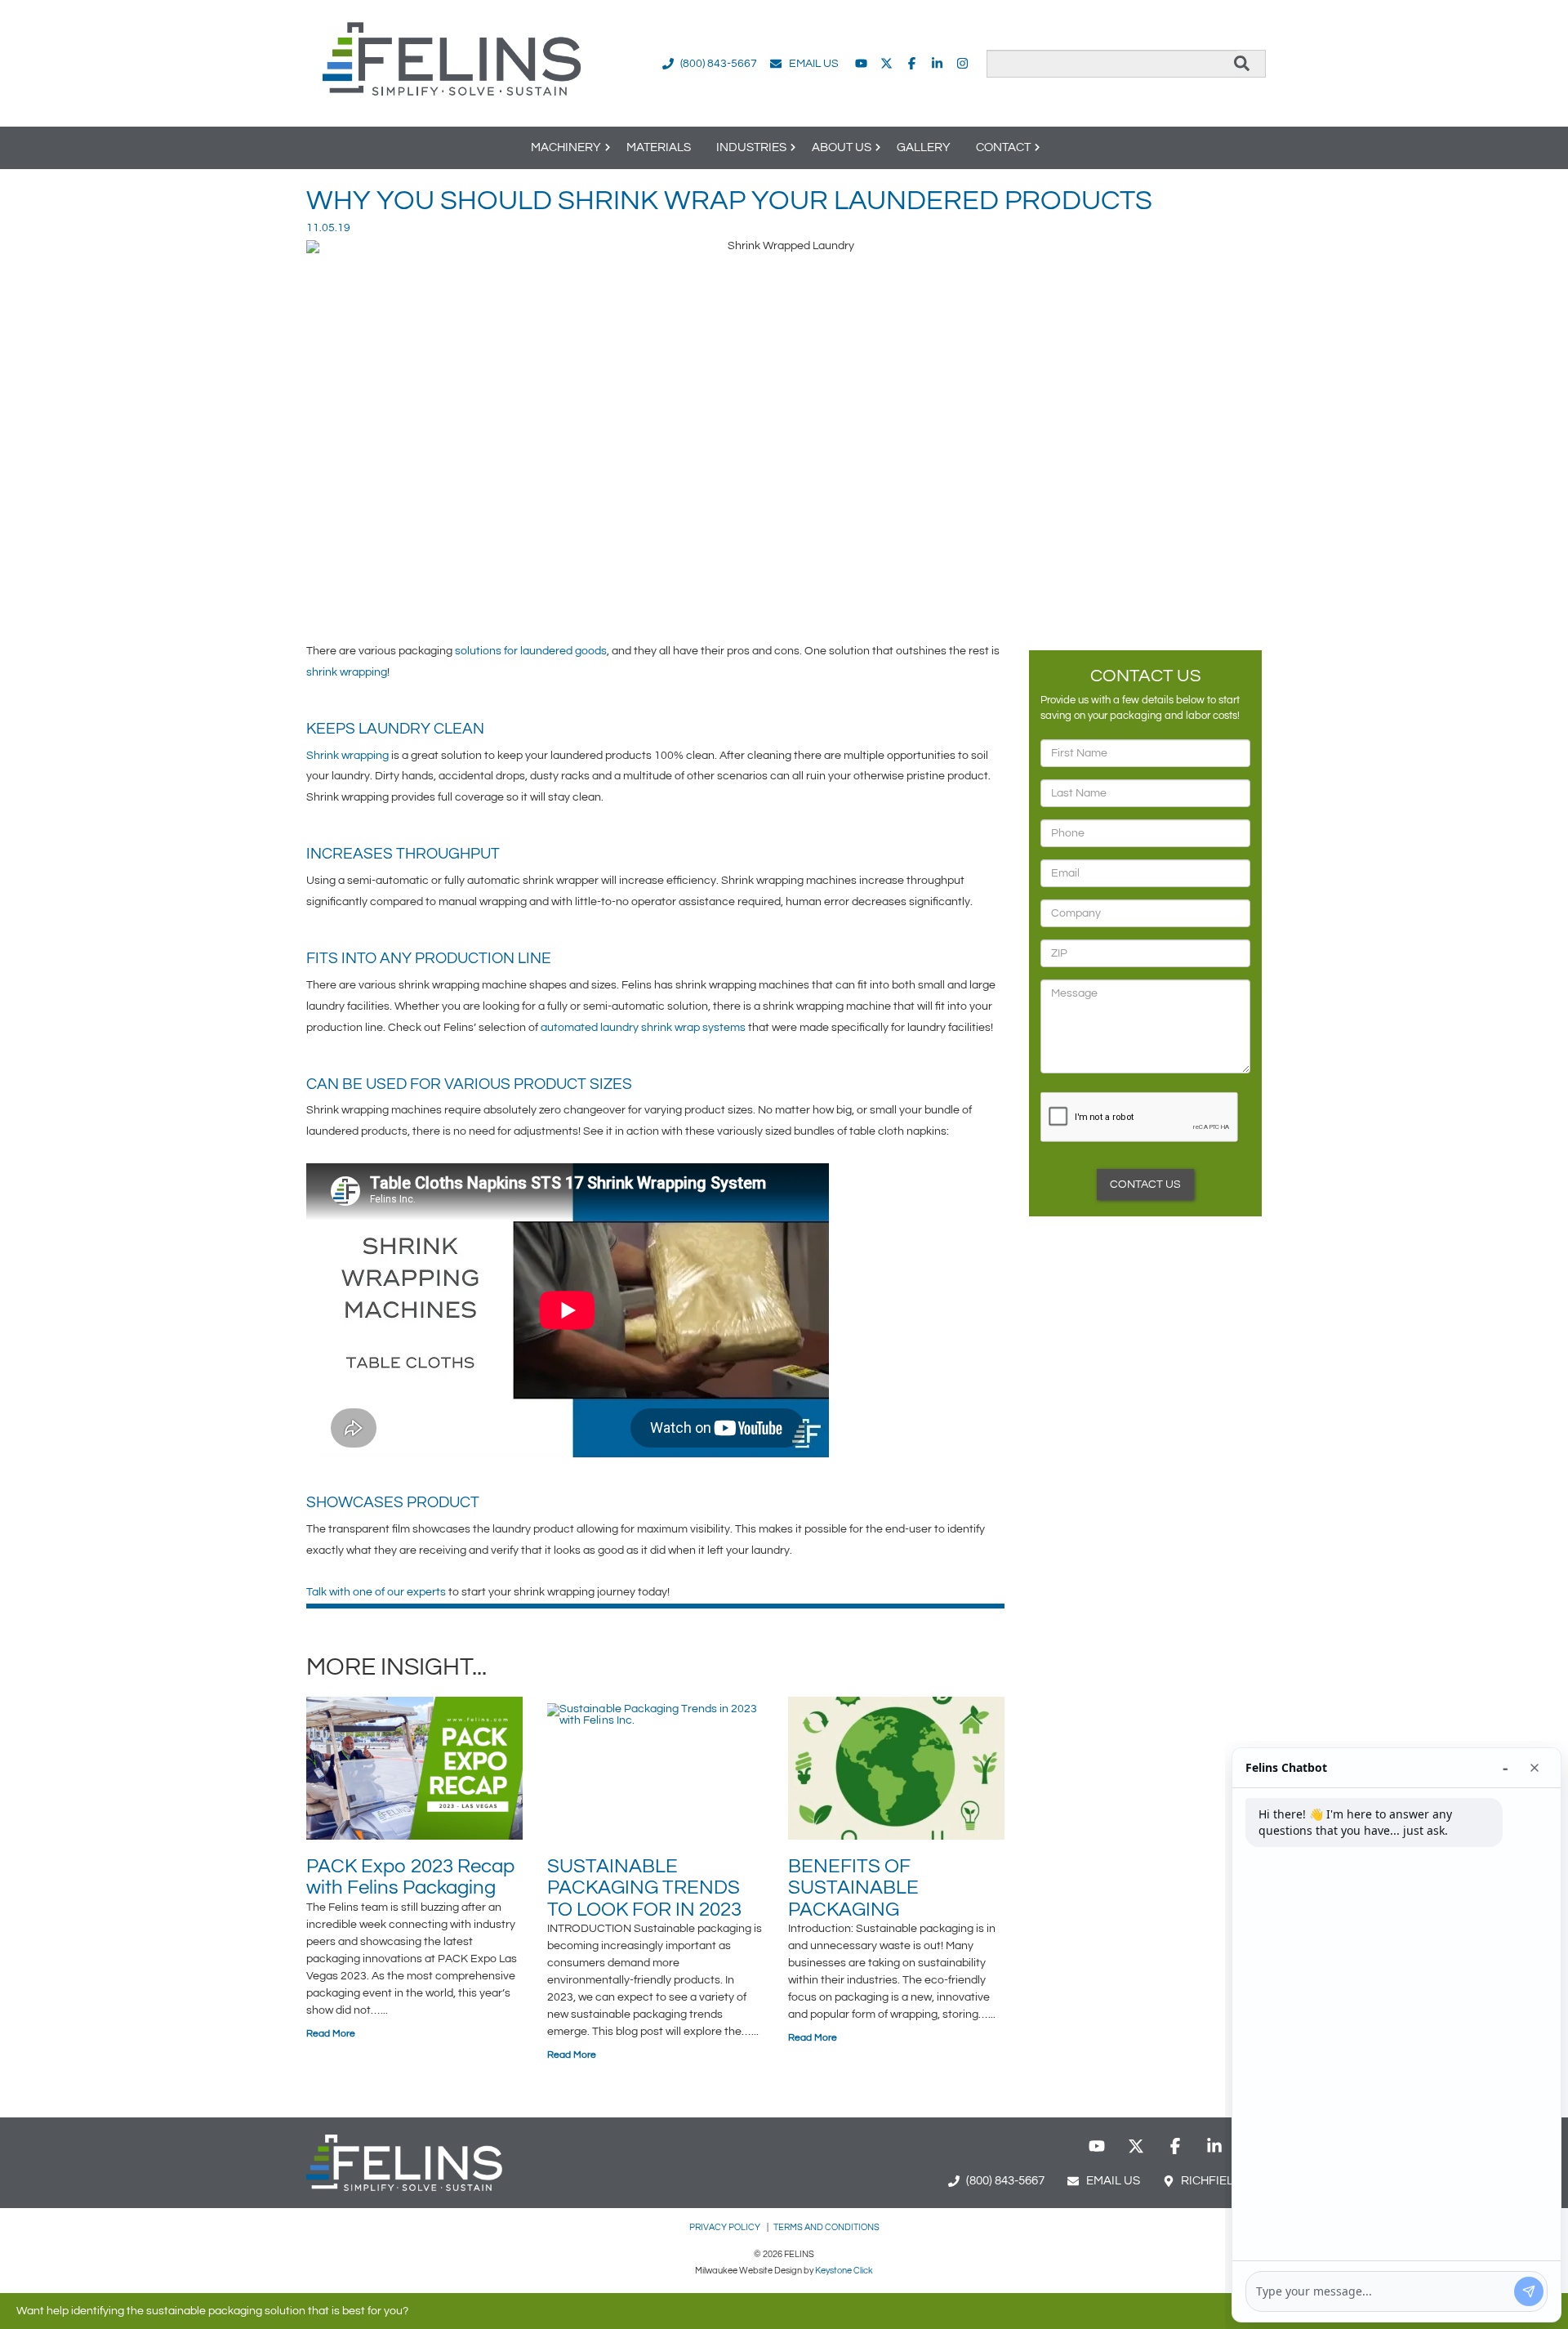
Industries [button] (751, 147)
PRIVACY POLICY (726, 2227)
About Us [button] (842, 147)
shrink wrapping (347, 672)
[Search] (1242, 64)
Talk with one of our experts (376, 1592)
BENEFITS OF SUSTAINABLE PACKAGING (853, 1888)
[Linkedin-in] (937, 63)
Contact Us (1145, 1185)
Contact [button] (1003, 147)
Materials (659, 147)
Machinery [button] (566, 147)
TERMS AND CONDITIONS (826, 2227)
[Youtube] (861, 63)
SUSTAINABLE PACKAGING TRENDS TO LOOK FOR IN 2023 (644, 1888)
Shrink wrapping (347, 756)
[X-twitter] (886, 63)
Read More (331, 2034)
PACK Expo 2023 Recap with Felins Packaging (411, 1877)
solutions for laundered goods (531, 651)
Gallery (924, 147)
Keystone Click (844, 2271)
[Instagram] (962, 63)
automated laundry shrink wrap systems (643, 1028)
